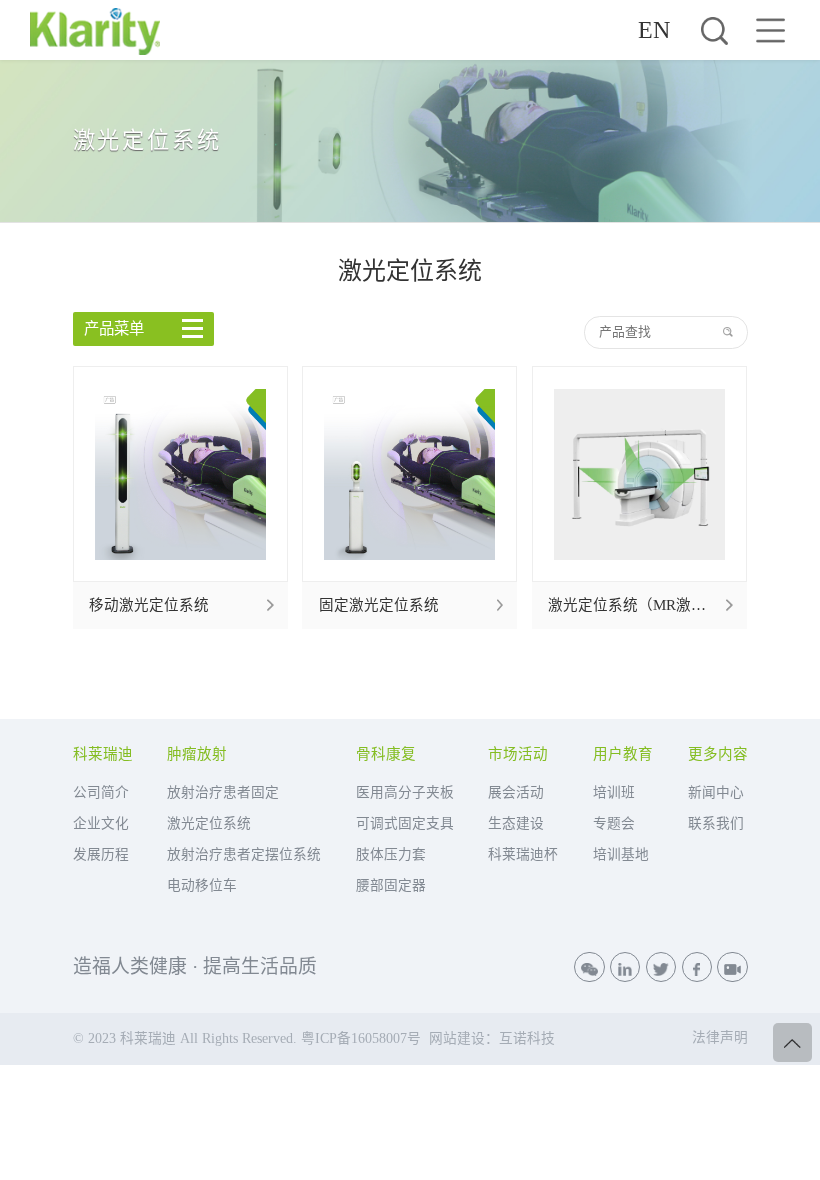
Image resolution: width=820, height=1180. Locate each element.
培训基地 (621, 854)
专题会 (614, 823)
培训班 (614, 792)
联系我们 (716, 823)
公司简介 (101, 792)
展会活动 (516, 792)
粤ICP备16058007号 (361, 1038)
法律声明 (720, 1037)
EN (654, 30)
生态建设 (516, 823)
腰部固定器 (391, 885)
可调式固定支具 (405, 823)
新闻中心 (716, 792)
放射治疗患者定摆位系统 (244, 854)
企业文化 (101, 823)
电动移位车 (202, 885)
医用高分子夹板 (405, 792)
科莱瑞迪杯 (523, 854)
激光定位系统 (209, 823)
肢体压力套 (391, 854)
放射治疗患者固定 (223, 792)
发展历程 (101, 854)
